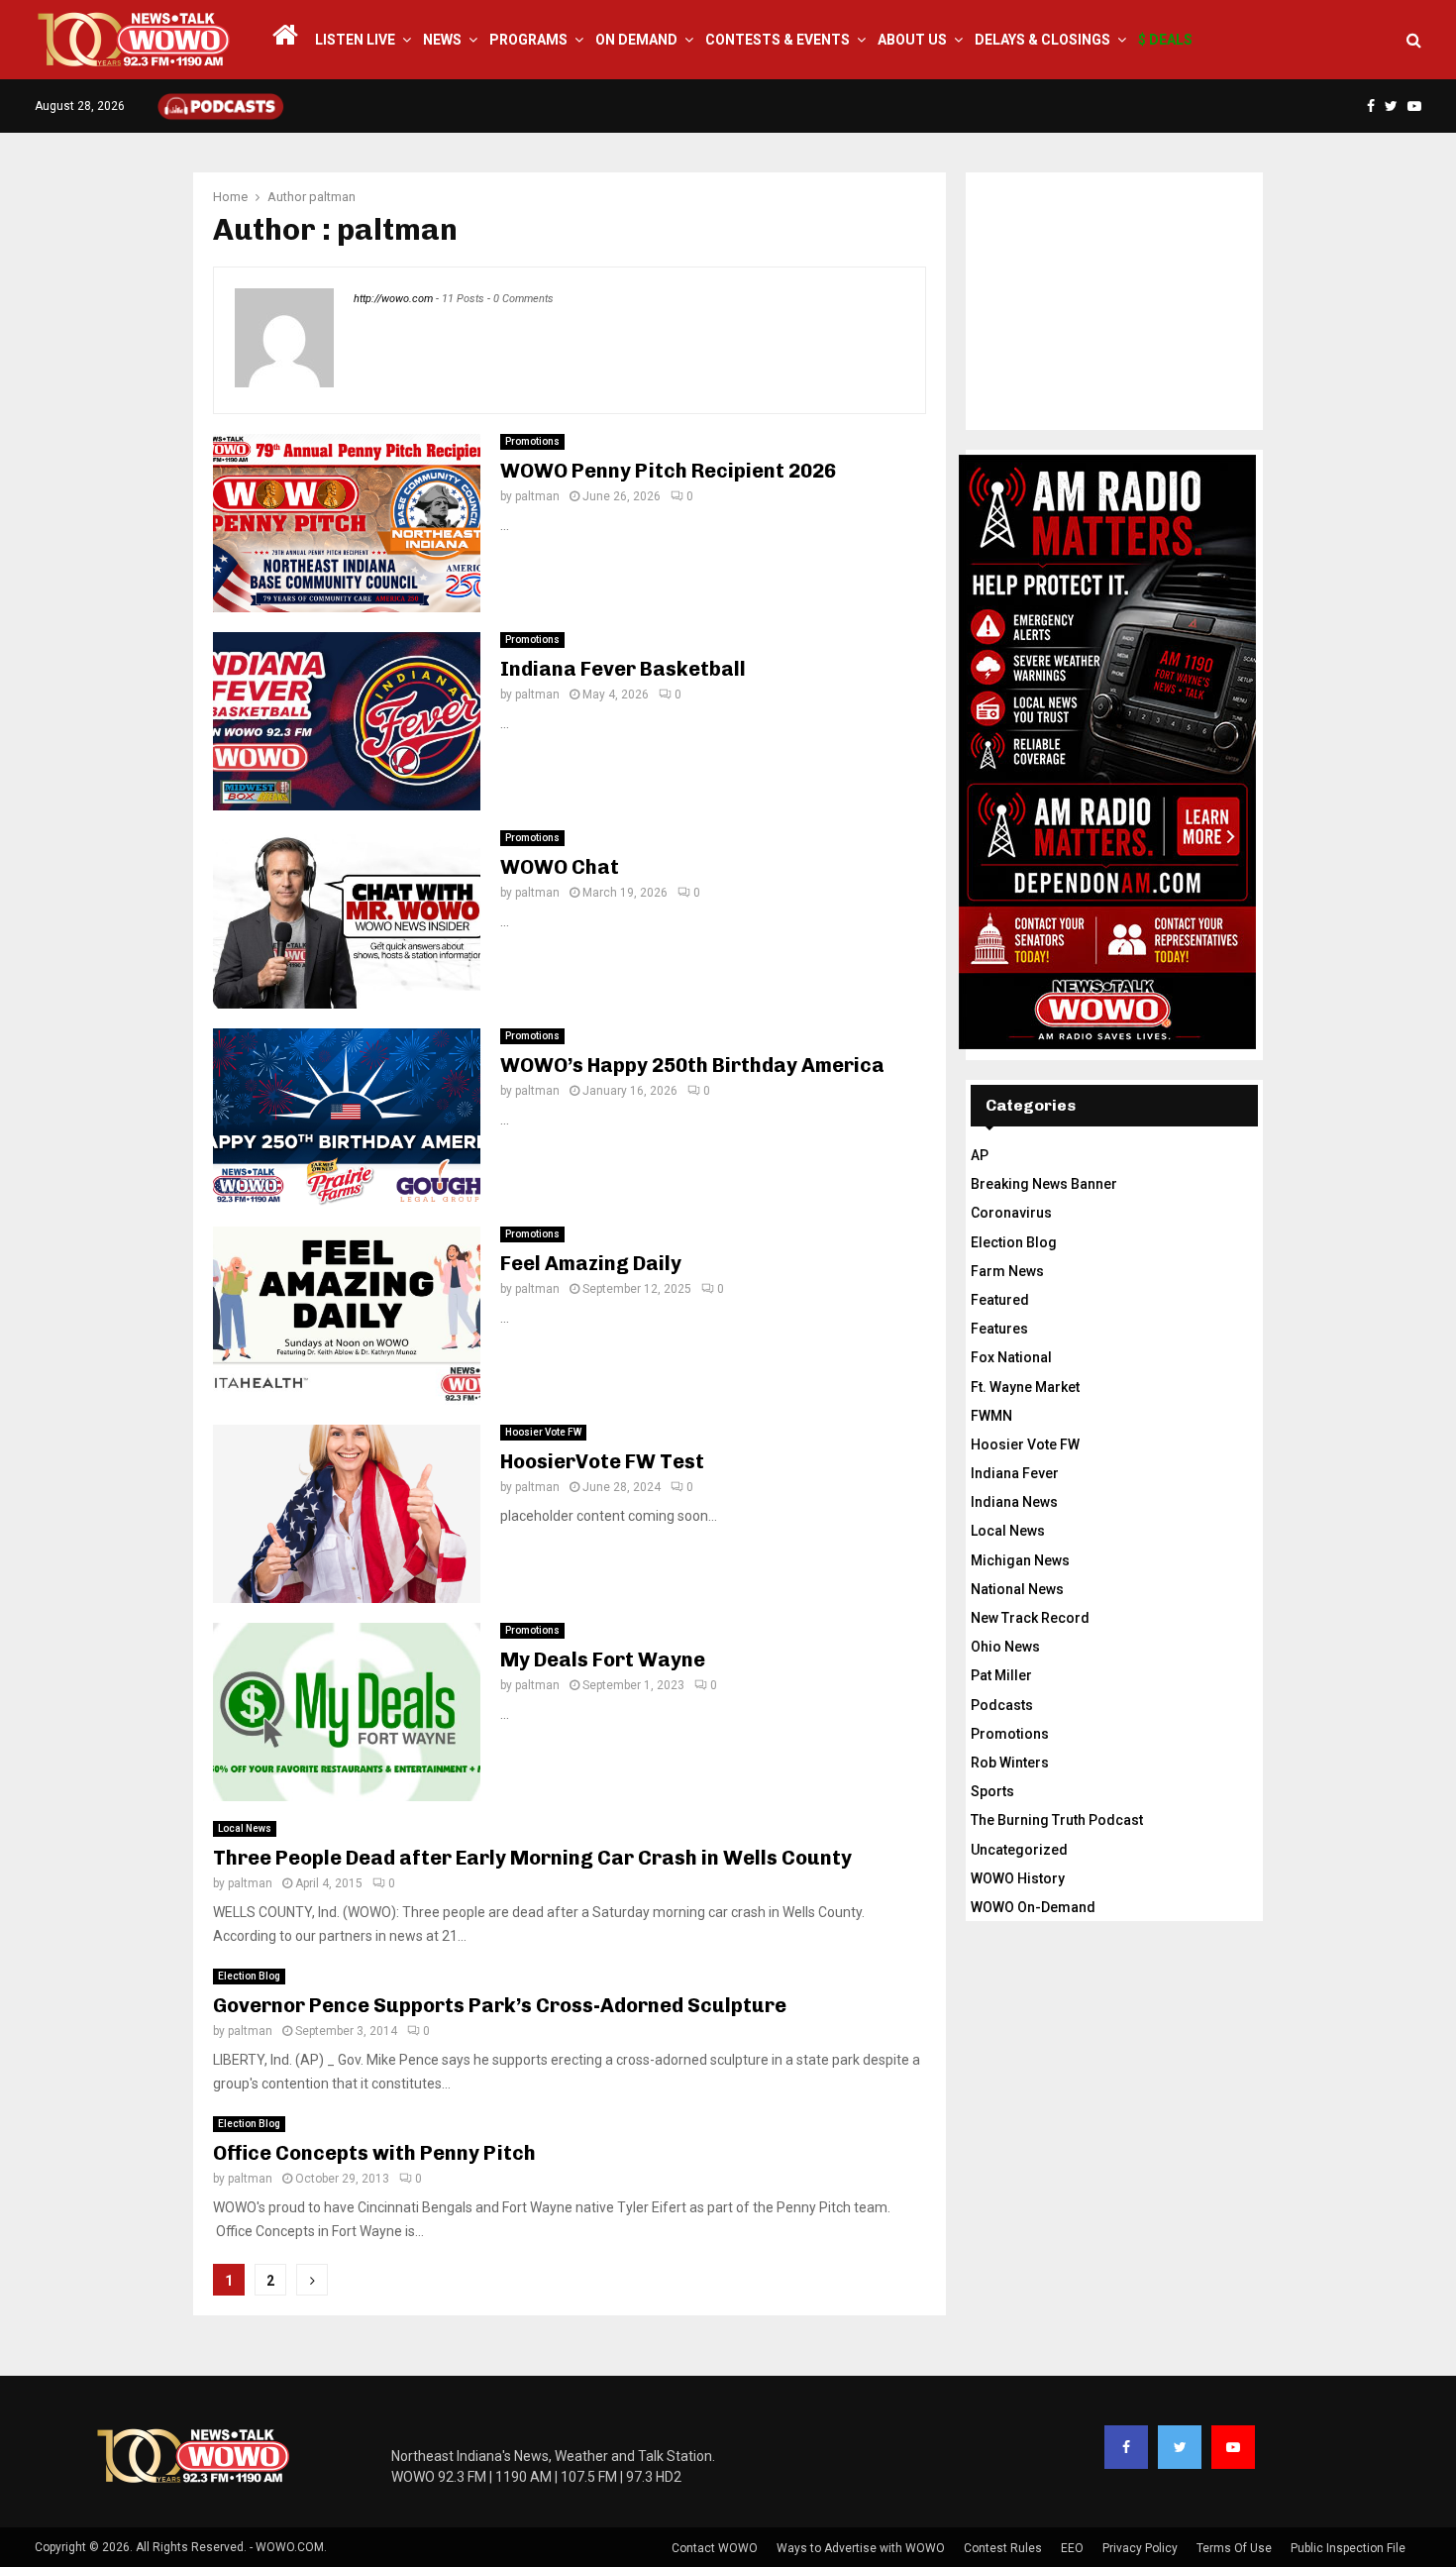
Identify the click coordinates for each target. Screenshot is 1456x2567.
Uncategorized (1019, 1850)
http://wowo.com (393, 299)
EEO (1072, 2548)
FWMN (991, 1416)
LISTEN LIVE (355, 40)
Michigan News (1020, 1560)
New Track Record (1030, 1618)
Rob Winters (1010, 1763)
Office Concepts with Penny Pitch (374, 2153)
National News (1017, 1589)
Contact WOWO (715, 2548)
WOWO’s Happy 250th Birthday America (692, 1065)
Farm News (1007, 1271)
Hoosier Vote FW (543, 1432)
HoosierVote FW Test (602, 1461)
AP (980, 1155)
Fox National (1011, 1357)
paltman (332, 197)
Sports (992, 1791)
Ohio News (1005, 1647)
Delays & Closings (1042, 40)
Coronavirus (1011, 1213)
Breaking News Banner (1044, 1184)
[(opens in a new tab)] (347, 1712)
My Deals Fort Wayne (603, 1659)
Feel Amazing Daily (591, 1263)
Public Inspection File (1348, 2548)
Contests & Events (778, 40)
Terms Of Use (1234, 2548)
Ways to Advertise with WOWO (861, 2548)
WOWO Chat (560, 867)
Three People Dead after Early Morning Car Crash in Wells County (532, 1858)
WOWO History (1018, 1878)
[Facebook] (1126, 2447)
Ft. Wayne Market (1025, 1387)
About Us (912, 40)
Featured (1000, 1300)
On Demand (636, 40)
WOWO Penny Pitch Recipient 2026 (668, 471)
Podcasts (1002, 1705)
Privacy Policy (1140, 2548)
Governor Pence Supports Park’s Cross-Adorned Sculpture (500, 2005)
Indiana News (1014, 1502)
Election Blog (249, 1976)
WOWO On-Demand (1033, 1907)
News (442, 40)
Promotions (532, 441)
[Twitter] (1180, 2447)
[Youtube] (1233, 2447)
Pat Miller (1001, 1675)
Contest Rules (1003, 2548)
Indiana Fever (1015, 1473)
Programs (528, 40)
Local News (245, 1828)
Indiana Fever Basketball (623, 669)
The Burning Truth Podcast (1057, 1820)
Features (999, 1329)
